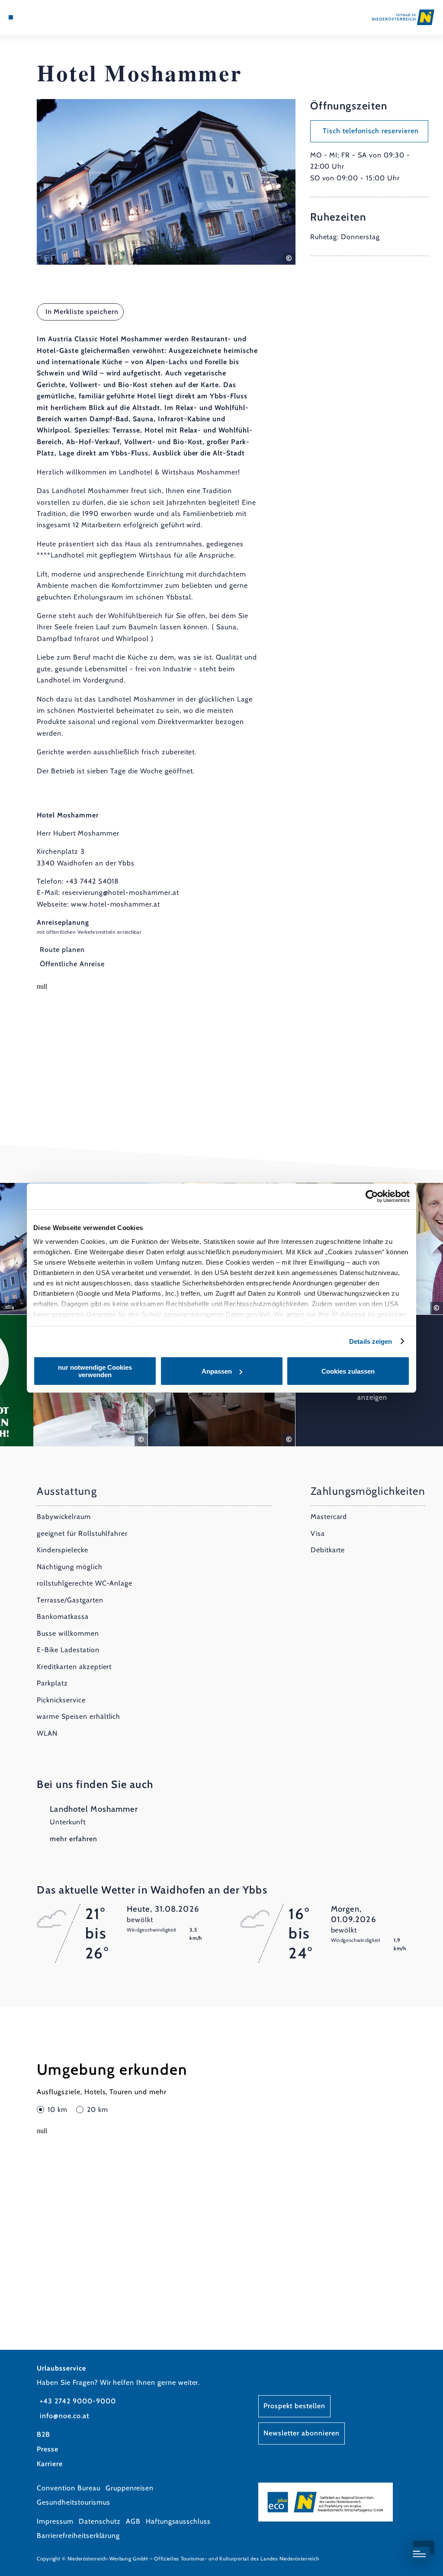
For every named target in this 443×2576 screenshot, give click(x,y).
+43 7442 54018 (92, 881)
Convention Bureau (68, 2488)
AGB (133, 2521)
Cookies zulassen (348, 1371)
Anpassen (217, 1371)
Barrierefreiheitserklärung (78, 2536)
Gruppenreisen (130, 2488)
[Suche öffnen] (47, 17)
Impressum (55, 2521)
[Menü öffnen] (11, 17)
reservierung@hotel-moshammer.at (121, 892)
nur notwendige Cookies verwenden (95, 1371)
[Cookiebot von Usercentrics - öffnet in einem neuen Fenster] (372, 1196)
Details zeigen (371, 1341)
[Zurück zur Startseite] (403, 17)
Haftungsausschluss (178, 2521)
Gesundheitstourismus (73, 2502)
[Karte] (29, 17)
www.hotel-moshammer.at (116, 904)
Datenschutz (100, 2521)
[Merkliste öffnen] (38, 17)
